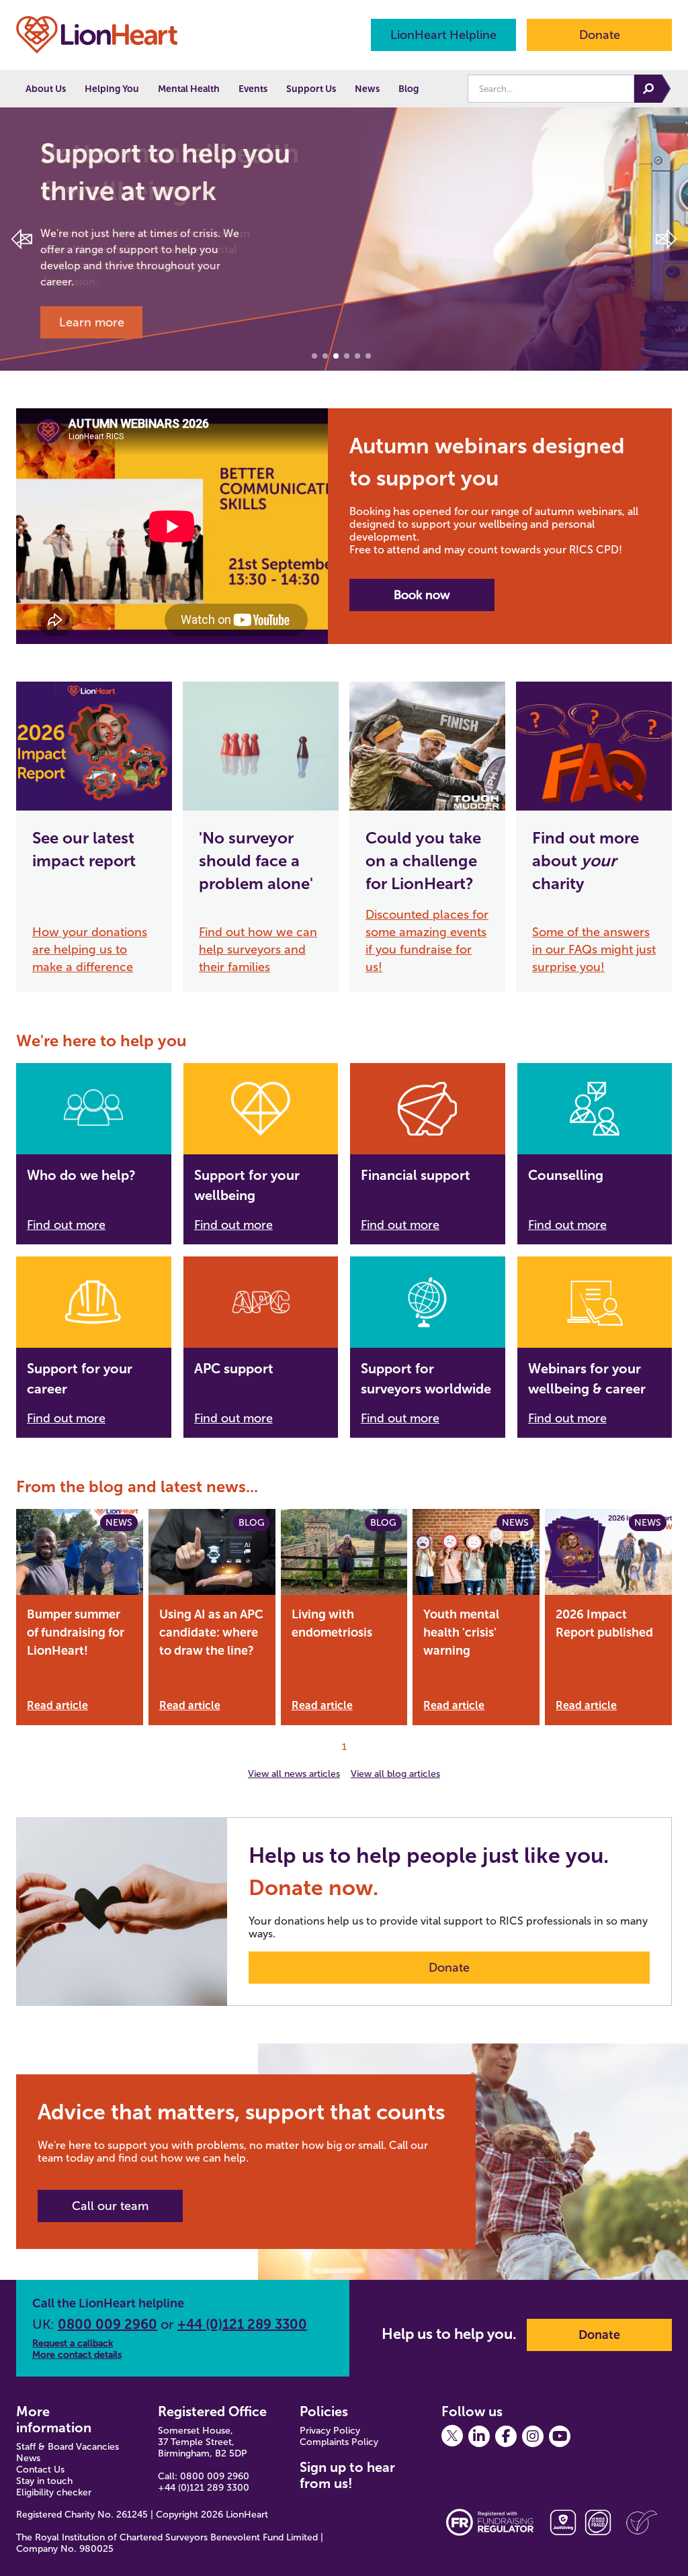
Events (253, 89)
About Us (46, 89)
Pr (304, 2431)
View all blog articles (395, 1774)
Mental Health (189, 89)
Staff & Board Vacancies (68, 2447)
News (367, 89)
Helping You (112, 89)
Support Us (311, 89)
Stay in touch (44, 2481)
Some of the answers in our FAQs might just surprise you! (594, 950)
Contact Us (40, 2470)
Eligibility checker (54, 2492)
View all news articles (294, 1774)
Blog (408, 89)
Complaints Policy (339, 2442)
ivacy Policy (336, 2431)
